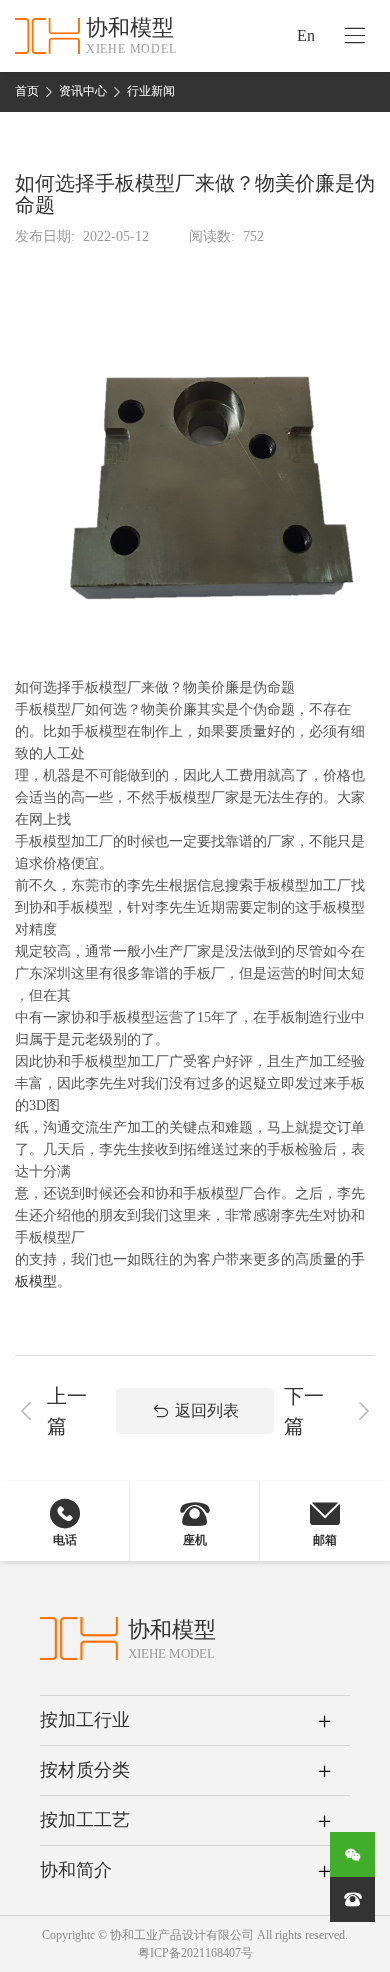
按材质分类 (85, 1770)
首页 (27, 91)
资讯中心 (83, 91)
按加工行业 (85, 1720)
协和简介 (76, 1870)
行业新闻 (151, 91)
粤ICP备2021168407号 (195, 1953)
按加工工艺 (85, 1820)
